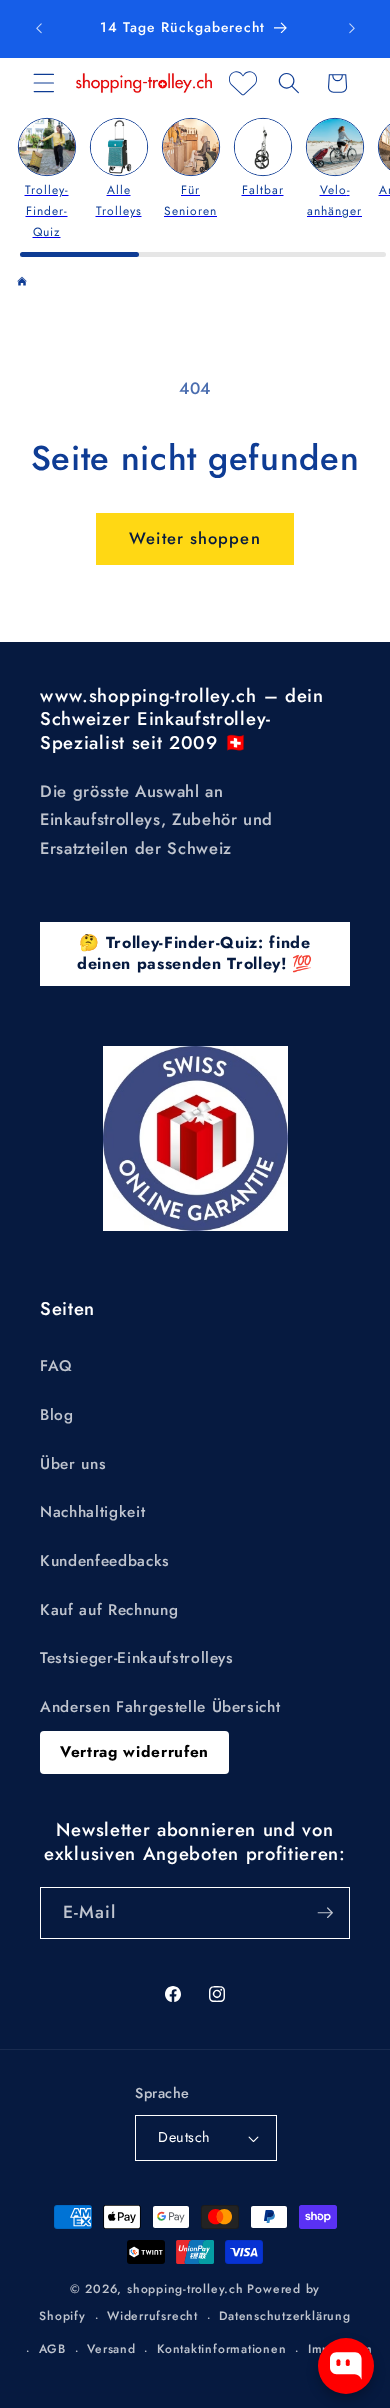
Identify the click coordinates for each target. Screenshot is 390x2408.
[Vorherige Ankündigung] (39, 29)
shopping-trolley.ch (185, 2289)
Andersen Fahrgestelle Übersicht (160, 1707)
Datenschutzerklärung (284, 2316)
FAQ (56, 1366)
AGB (52, 2349)
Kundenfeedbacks (105, 1561)
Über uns (73, 1464)
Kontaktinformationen (221, 2349)
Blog (57, 1415)
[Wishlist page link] (243, 83)
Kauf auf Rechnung (109, 1610)
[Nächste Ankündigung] (352, 29)
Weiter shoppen (194, 538)
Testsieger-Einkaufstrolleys (137, 1658)
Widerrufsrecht (152, 2316)
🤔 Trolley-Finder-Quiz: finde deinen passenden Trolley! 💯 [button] (195, 953)
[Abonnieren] (325, 1913)
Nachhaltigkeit (92, 1512)
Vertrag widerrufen (134, 1752)
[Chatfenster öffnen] (346, 2366)
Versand (111, 2349)
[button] (44, 83)
